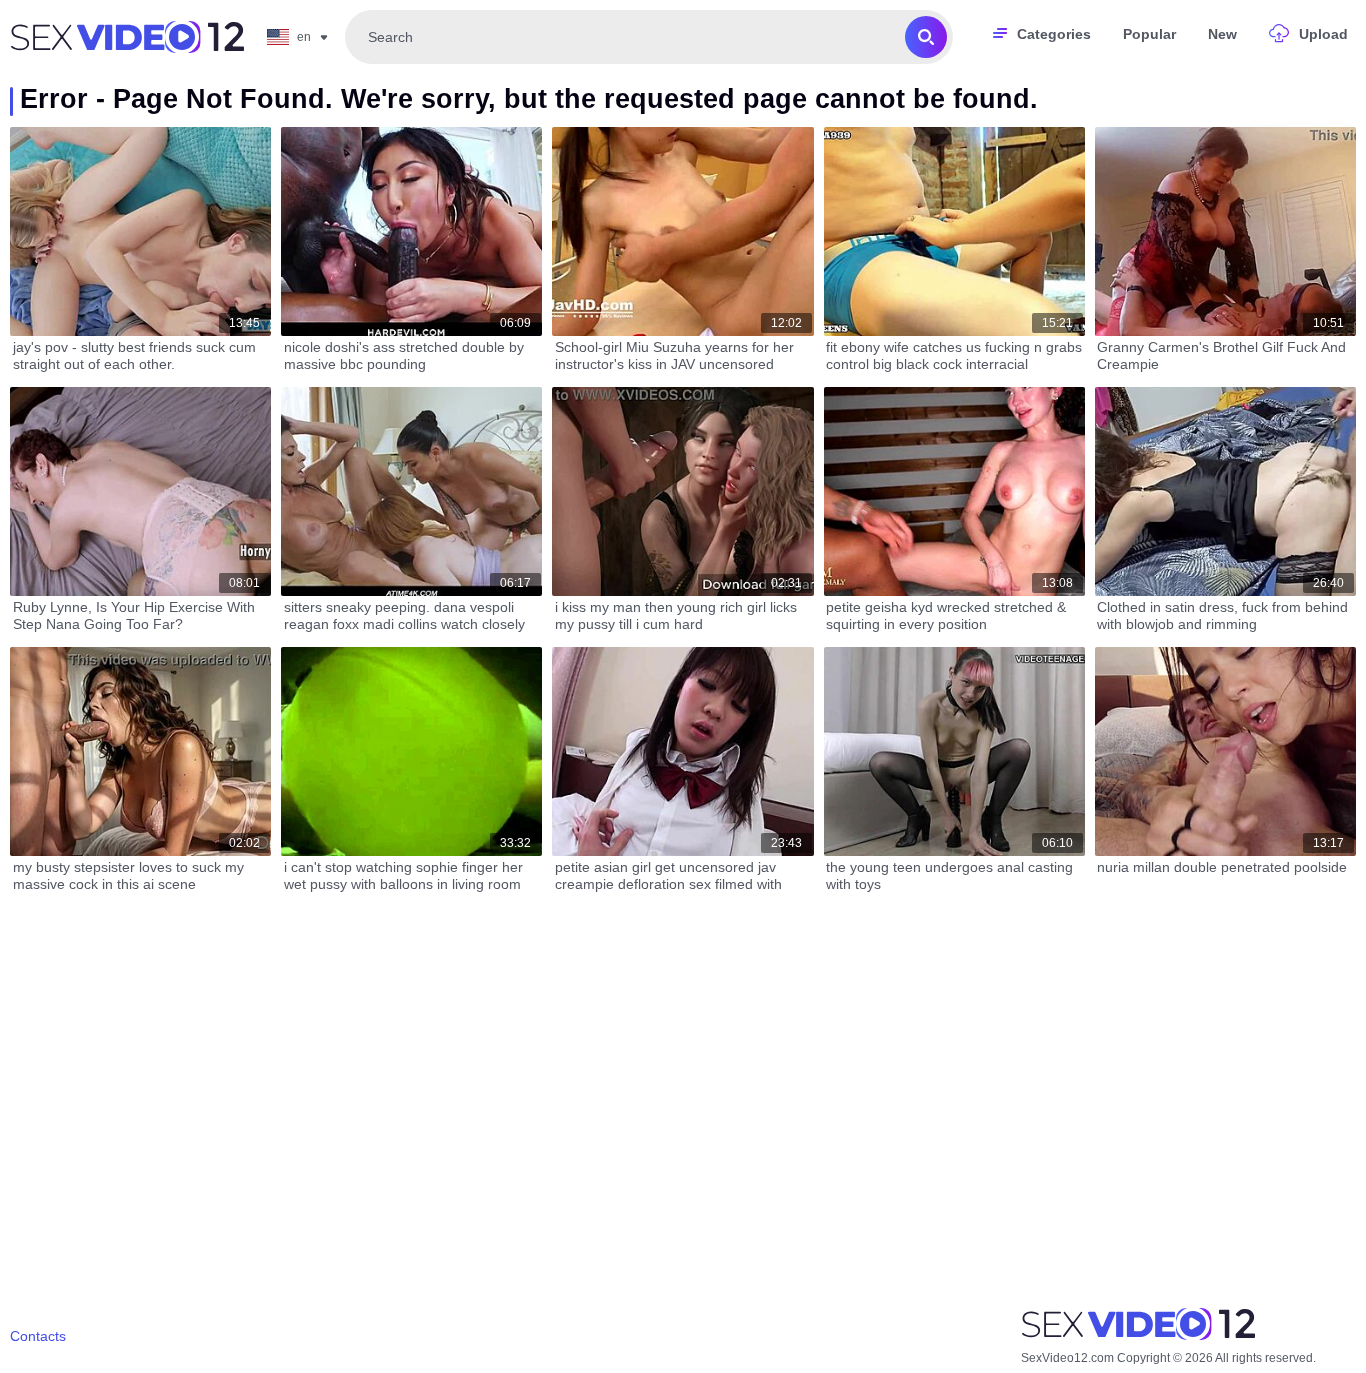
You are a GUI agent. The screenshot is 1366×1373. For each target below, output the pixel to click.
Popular (1149, 34)
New (1222, 34)
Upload (1323, 34)
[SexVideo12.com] (127, 37)
